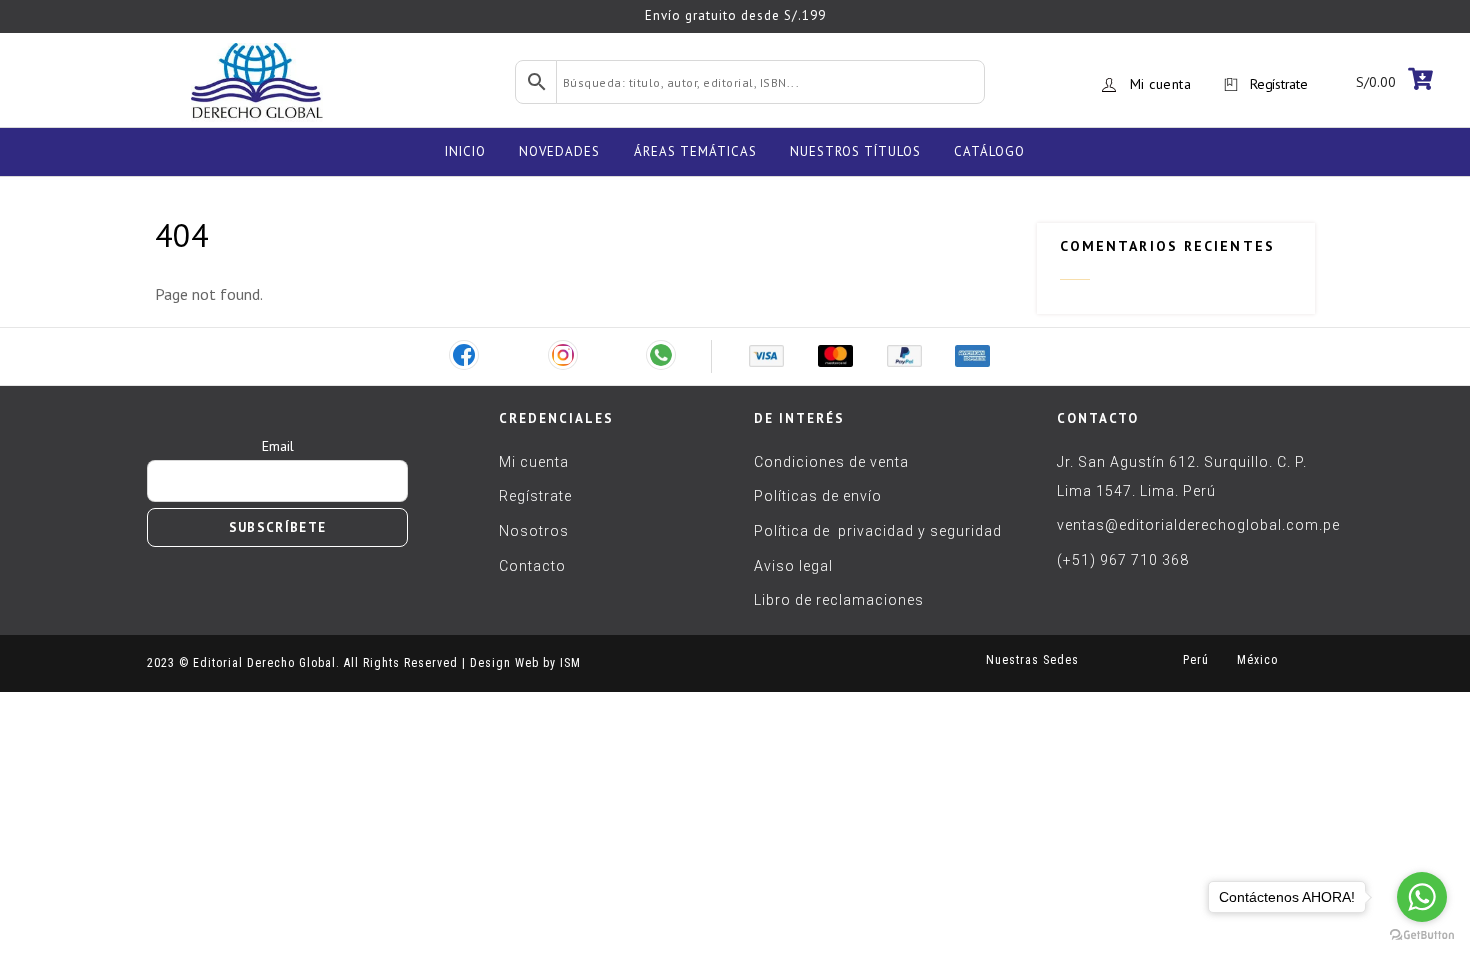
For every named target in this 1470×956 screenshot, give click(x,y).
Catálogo (989, 151)
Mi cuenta (1161, 84)
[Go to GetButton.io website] (1422, 935)
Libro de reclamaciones (839, 600)
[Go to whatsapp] (1422, 897)
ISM (570, 663)
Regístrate (1278, 84)
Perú (1196, 660)
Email (278, 446)
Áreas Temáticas (695, 151)
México (1253, 660)
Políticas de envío (818, 496)
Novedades (559, 151)
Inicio (465, 151)
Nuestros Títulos (855, 151)
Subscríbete (277, 527)
